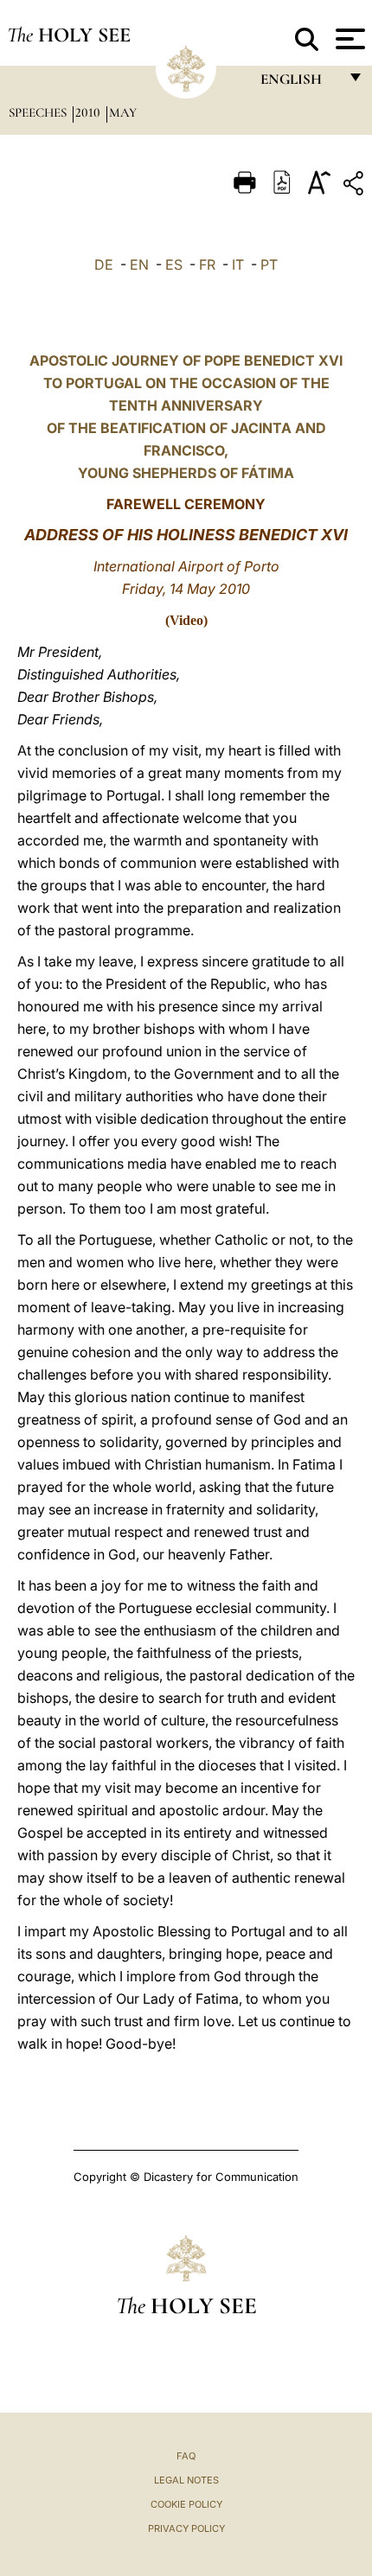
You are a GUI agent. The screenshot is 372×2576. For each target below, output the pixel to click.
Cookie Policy (186, 2504)
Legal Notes (186, 2480)
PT (269, 265)
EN (139, 265)
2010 (90, 112)
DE (104, 265)
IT (238, 265)
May (123, 112)
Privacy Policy (186, 2528)
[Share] (356, 186)
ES (174, 265)
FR (207, 265)
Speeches (39, 112)
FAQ (186, 2456)
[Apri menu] (348, 39)
